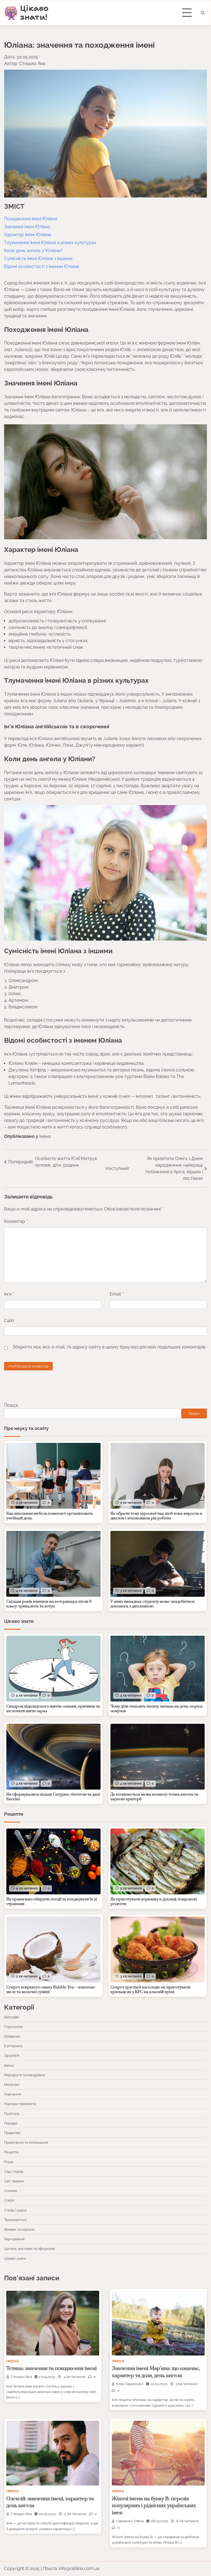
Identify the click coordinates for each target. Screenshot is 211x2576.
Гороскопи (13, 2027)
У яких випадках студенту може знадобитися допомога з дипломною (152, 1604)
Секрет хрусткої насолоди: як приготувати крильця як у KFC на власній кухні (150, 1990)
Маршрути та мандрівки (25, 2075)
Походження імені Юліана (31, 219)
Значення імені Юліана (27, 227)
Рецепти (11, 2152)
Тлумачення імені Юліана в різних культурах (50, 243)
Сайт (9, 1321)
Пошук (11, 1405)
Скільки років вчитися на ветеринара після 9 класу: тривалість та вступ (49, 1604)
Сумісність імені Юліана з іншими (38, 259)
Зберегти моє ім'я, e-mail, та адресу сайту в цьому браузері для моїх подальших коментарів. (109, 1347)
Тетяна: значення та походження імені (52, 2368)
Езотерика (13, 2046)
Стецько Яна (21, 2377)
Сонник (11, 2191)
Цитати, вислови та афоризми (30, 2248)
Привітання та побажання (26, 2142)
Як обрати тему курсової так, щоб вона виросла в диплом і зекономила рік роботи (156, 1516)
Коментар (16, 1221)
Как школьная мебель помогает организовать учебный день (50, 1516)
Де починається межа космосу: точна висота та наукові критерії (154, 1797)
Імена (45, 1136)
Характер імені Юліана (28, 235)
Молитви (12, 2084)
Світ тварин (14, 2181)
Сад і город (14, 2171)
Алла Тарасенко (130, 2384)
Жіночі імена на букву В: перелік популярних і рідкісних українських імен (154, 2506)
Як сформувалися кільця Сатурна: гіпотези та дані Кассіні (53, 1797)
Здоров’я (12, 2055)
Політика (12, 2114)
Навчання (13, 2094)
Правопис (13, 2133)
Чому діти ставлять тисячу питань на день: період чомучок (156, 1709)
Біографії (12, 2017)
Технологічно (16, 2220)
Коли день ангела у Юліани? (34, 251)
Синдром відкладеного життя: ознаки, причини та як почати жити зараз (53, 1709)
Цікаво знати (15, 2258)
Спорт (9, 2200)
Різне (9, 2162)
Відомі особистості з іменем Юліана (42, 266)
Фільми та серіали (19, 2229)
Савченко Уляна (130, 2521)
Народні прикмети (20, 2104)
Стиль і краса (15, 2210)
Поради (11, 2123)
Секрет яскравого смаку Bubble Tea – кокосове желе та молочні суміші (51, 1990)
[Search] (203, 13)
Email (116, 1294)
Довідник (12, 2036)
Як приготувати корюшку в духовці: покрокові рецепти (154, 1902)
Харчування (14, 2239)
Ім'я (9, 1294)
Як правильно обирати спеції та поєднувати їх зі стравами (52, 1902)
